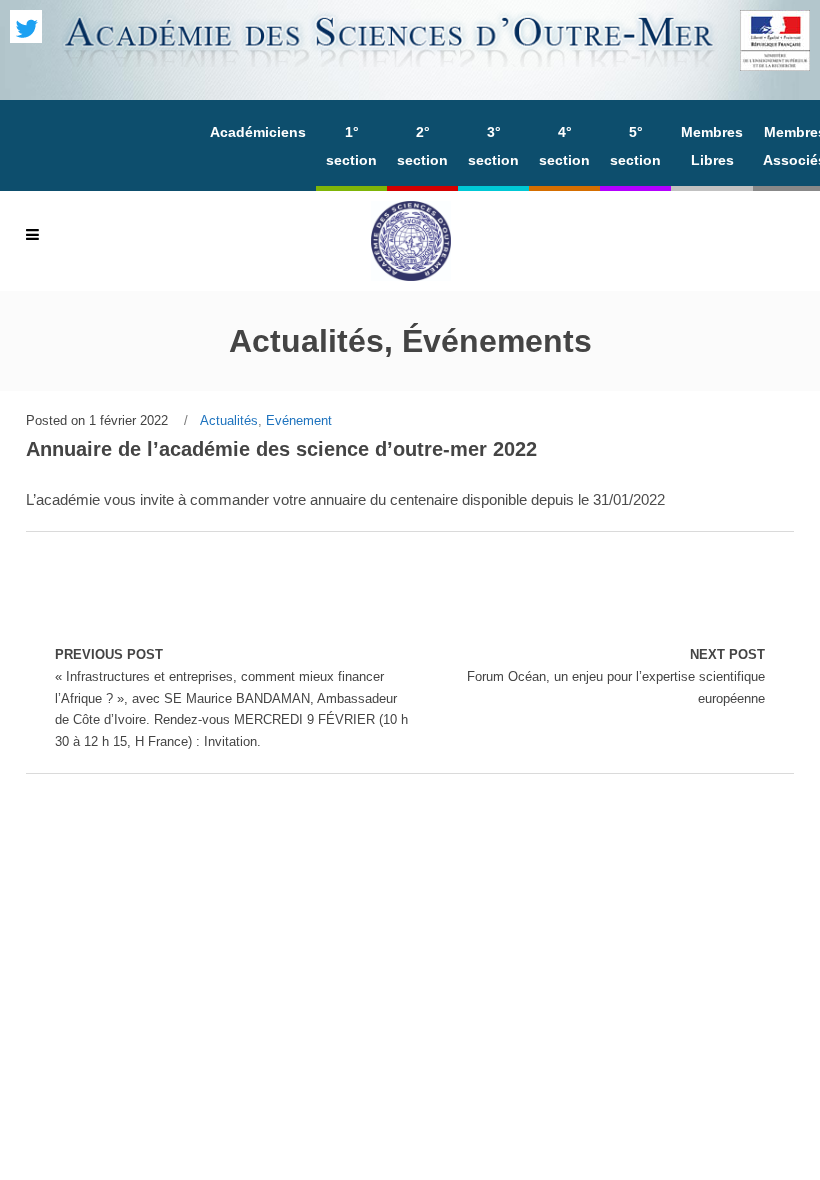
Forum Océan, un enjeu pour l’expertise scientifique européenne (616, 676)
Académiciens (258, 132)
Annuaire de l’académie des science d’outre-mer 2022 (281, 449)
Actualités (229, 420)
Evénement (299, 420)
